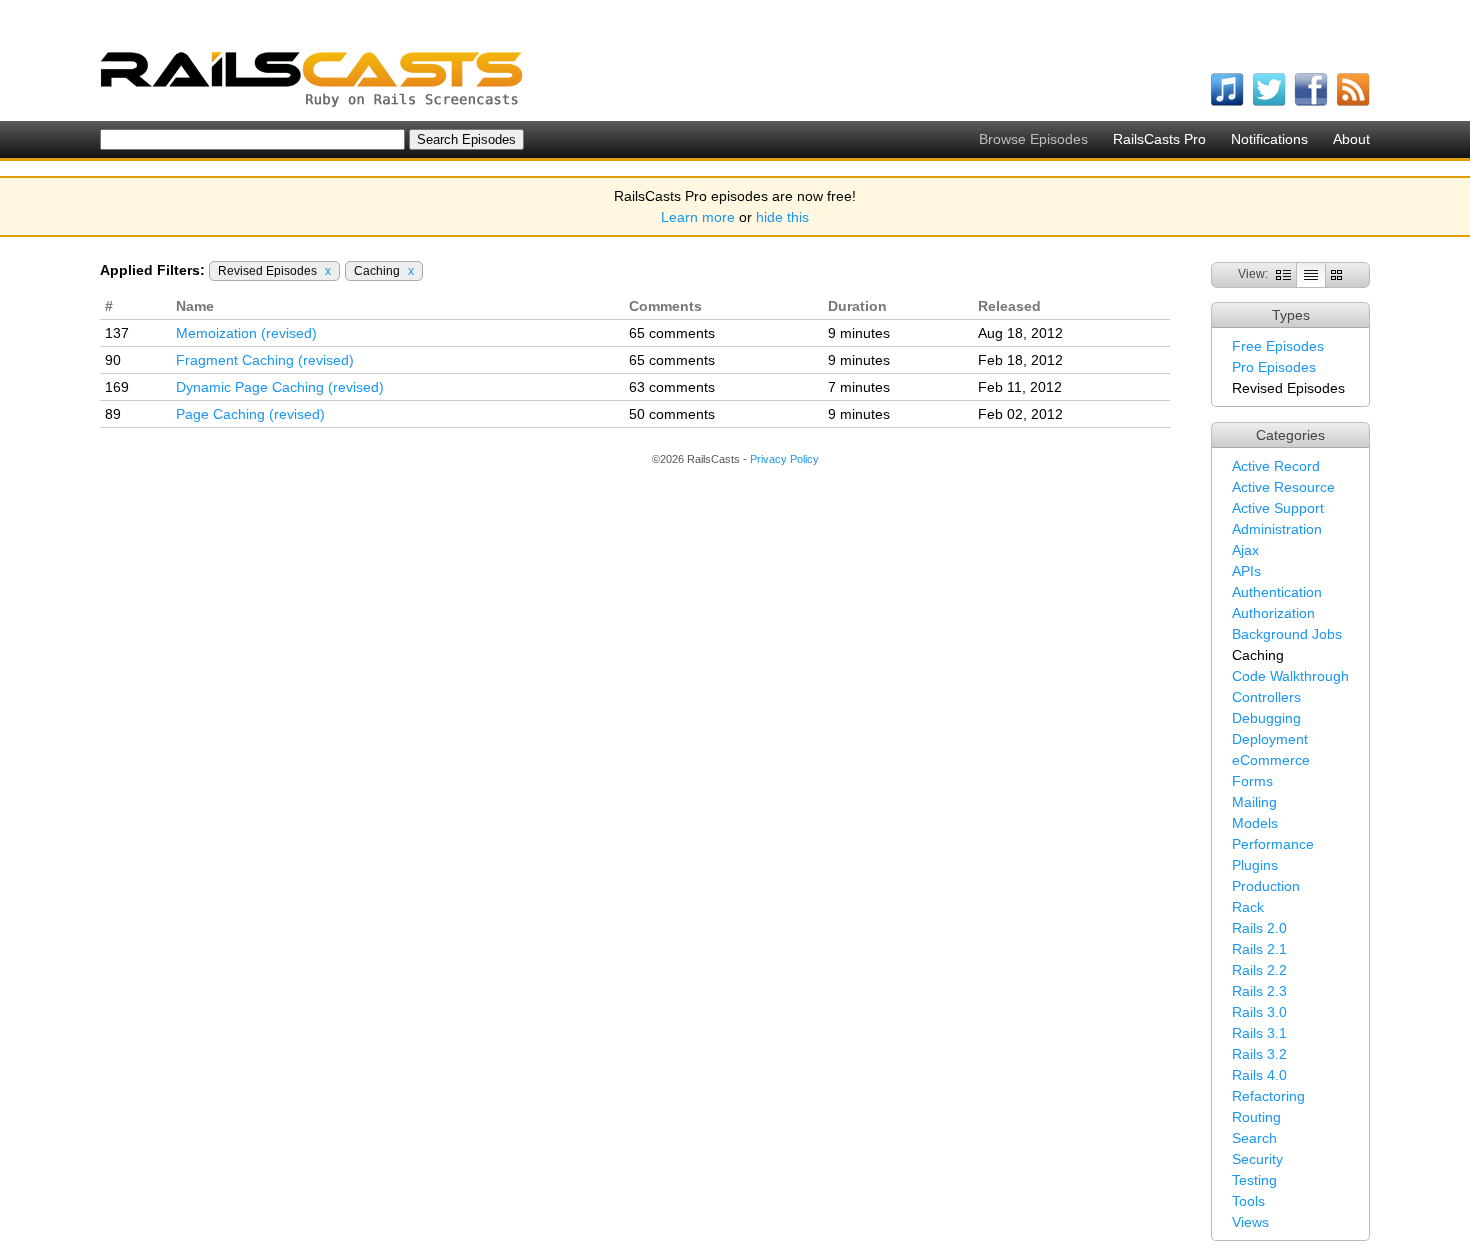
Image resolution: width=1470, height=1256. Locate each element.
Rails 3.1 (1259, 1033)
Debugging (1266, 718)
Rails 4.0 (1259, 1075)
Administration (1277, 529)
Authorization (1273, 613)
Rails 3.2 (1259, 1054)
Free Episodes (1278, 346)
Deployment (1270, 739)
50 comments (672, 414)
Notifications (1269, 139)
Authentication (1277, 592)
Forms (1252, 781)
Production (1266, 886)
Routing (1256, 1117)
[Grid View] (1336, 274)
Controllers (1266, 697)
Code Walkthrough (1290, 676)
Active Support (1278, 508)
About (1351, 139)
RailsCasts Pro (1159, 139)
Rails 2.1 (1259, 949)
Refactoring (1268, 1096)
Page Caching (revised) (250, 414)
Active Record (1276, 466)
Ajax (1245, 550)
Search (1254, 1138)
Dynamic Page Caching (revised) (280, 387)
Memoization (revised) (246, 333)
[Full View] (1283, 274)
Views (1250, 1222)
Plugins (1255, 865)
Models (1255, 823)
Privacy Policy (784, 459)
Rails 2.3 (1259, 991)
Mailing (1254, 802)
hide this (782, 217)
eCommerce (1271, 760)
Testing (1254, 1180)
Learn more (698, 217)
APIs (1246, 571)
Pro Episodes (1274, 367)
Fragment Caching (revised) (265, 360)
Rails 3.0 (1259, 1012)
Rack (1248, 907)
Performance (1273, 844)
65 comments (672, 333)
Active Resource (1283, 487)
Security (1257, 1159)
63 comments (672, 387)
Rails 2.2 (1259, 970)
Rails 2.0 (1259, 928)
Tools (1248, 1201)
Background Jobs (1287, 634)
